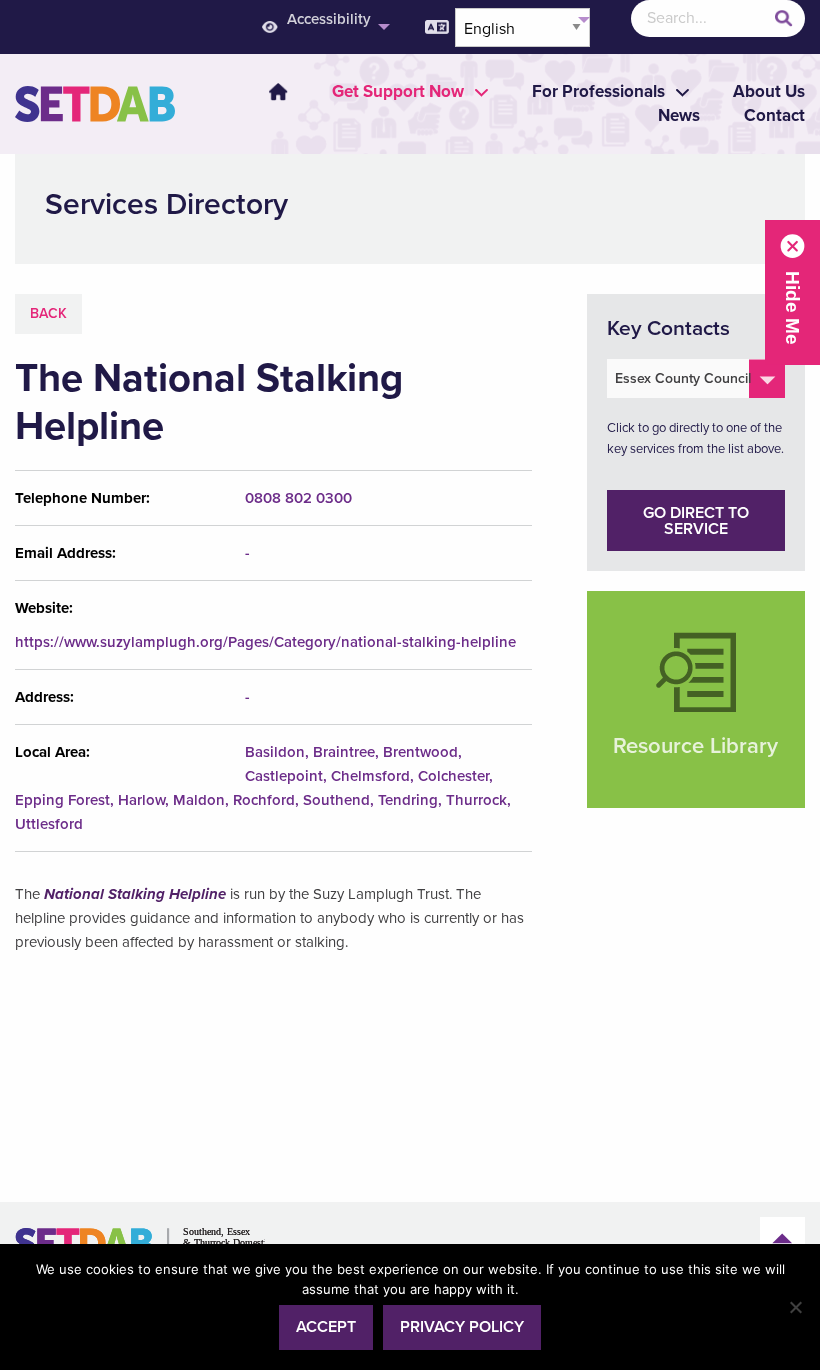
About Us (769, 91)
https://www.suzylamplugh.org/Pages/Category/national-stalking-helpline (265, 642)
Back (48, 313)
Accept (326, 1327)
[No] (795, 1307)
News (679, 115)
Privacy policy (462, 1327)
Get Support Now (398, 91)
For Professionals (598, 91)
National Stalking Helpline (135, 894)
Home (278, 92)
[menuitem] (323, 27)
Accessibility (329, 19)
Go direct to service (696, 521)
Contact (774, 115)
